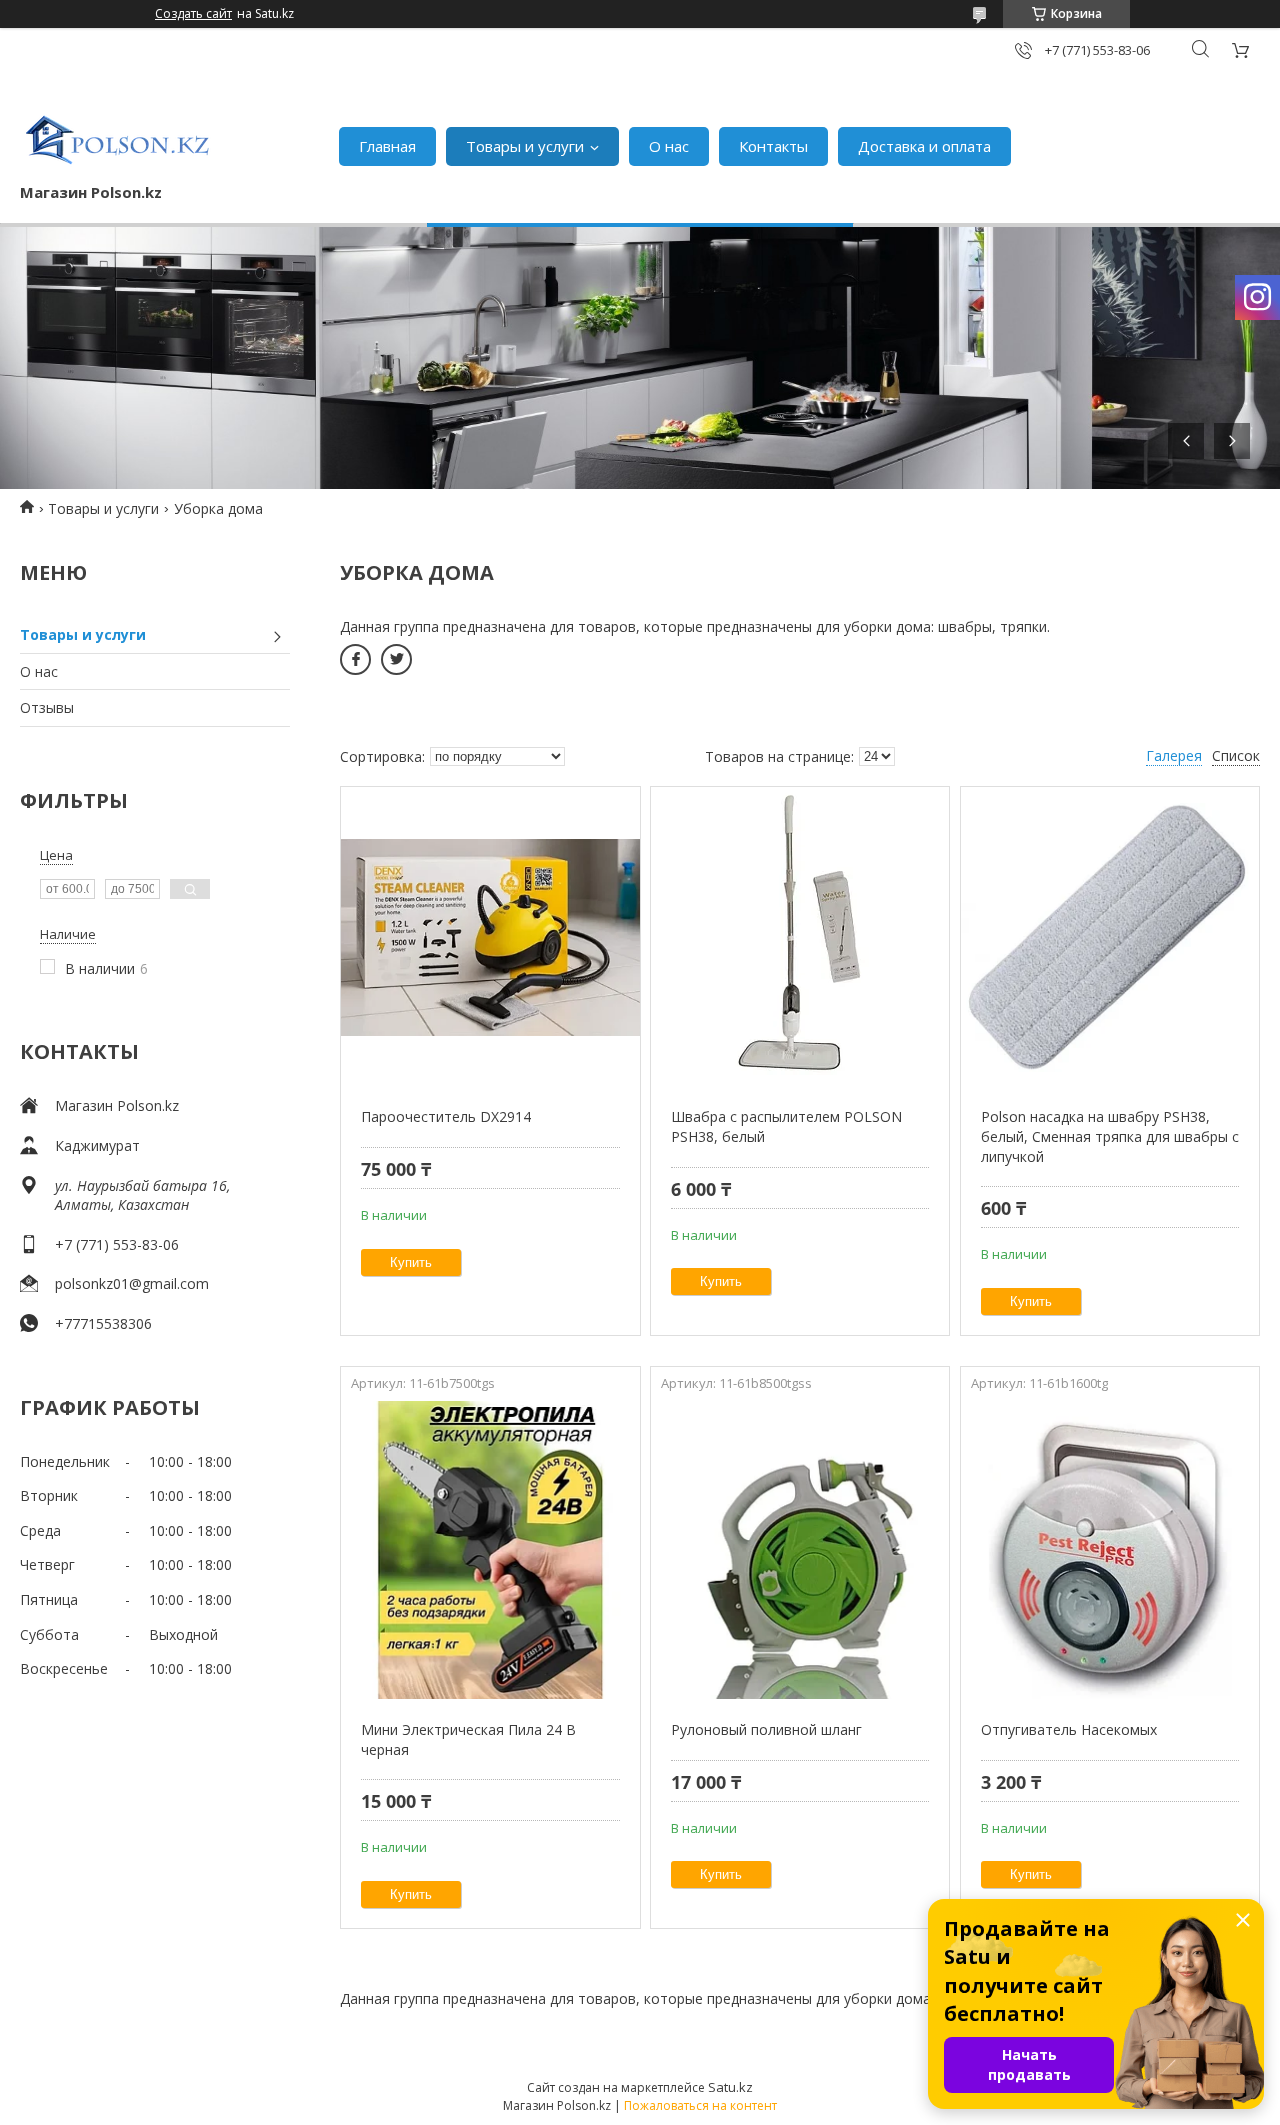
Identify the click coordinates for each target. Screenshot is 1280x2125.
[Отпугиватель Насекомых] (1110, 1550)
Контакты (773, 146)
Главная (387, 146)
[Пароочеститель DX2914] (490, 937)
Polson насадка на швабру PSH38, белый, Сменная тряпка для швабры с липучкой (1110, 1136)
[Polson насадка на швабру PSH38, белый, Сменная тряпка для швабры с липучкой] (1110, 937)
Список (1236, 755)
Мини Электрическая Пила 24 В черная (468, 1739)
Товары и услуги (525, 146)
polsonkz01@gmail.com (132, 1283)
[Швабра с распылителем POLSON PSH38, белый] (800, 937)
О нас (669, 146)
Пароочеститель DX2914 (446, 1116)
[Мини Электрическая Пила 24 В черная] (490, 1550)
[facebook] (355, 659)
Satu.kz (730, 2087)
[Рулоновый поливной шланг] (800, 1550)
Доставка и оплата (924, 146)
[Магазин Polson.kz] (120, 136)
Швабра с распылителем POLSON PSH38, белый (786, 1126)
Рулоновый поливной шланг (766, 1729)
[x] (396, 659)
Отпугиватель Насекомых (1069, 1729)
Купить (411, 1262)
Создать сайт (193, 14)
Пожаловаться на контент (700, 2105)
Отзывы (47, 707)
